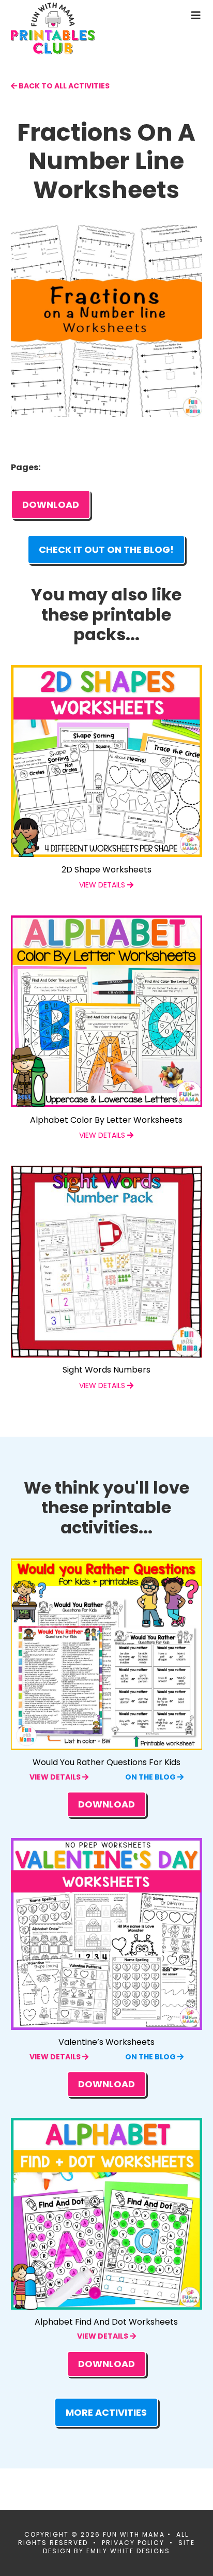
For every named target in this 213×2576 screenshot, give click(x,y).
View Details (56, 1777)
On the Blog (151, 1777)
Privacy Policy (133, 2543)
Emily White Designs (128, 2551)
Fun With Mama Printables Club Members (70, 28)
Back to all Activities (63, 86)
